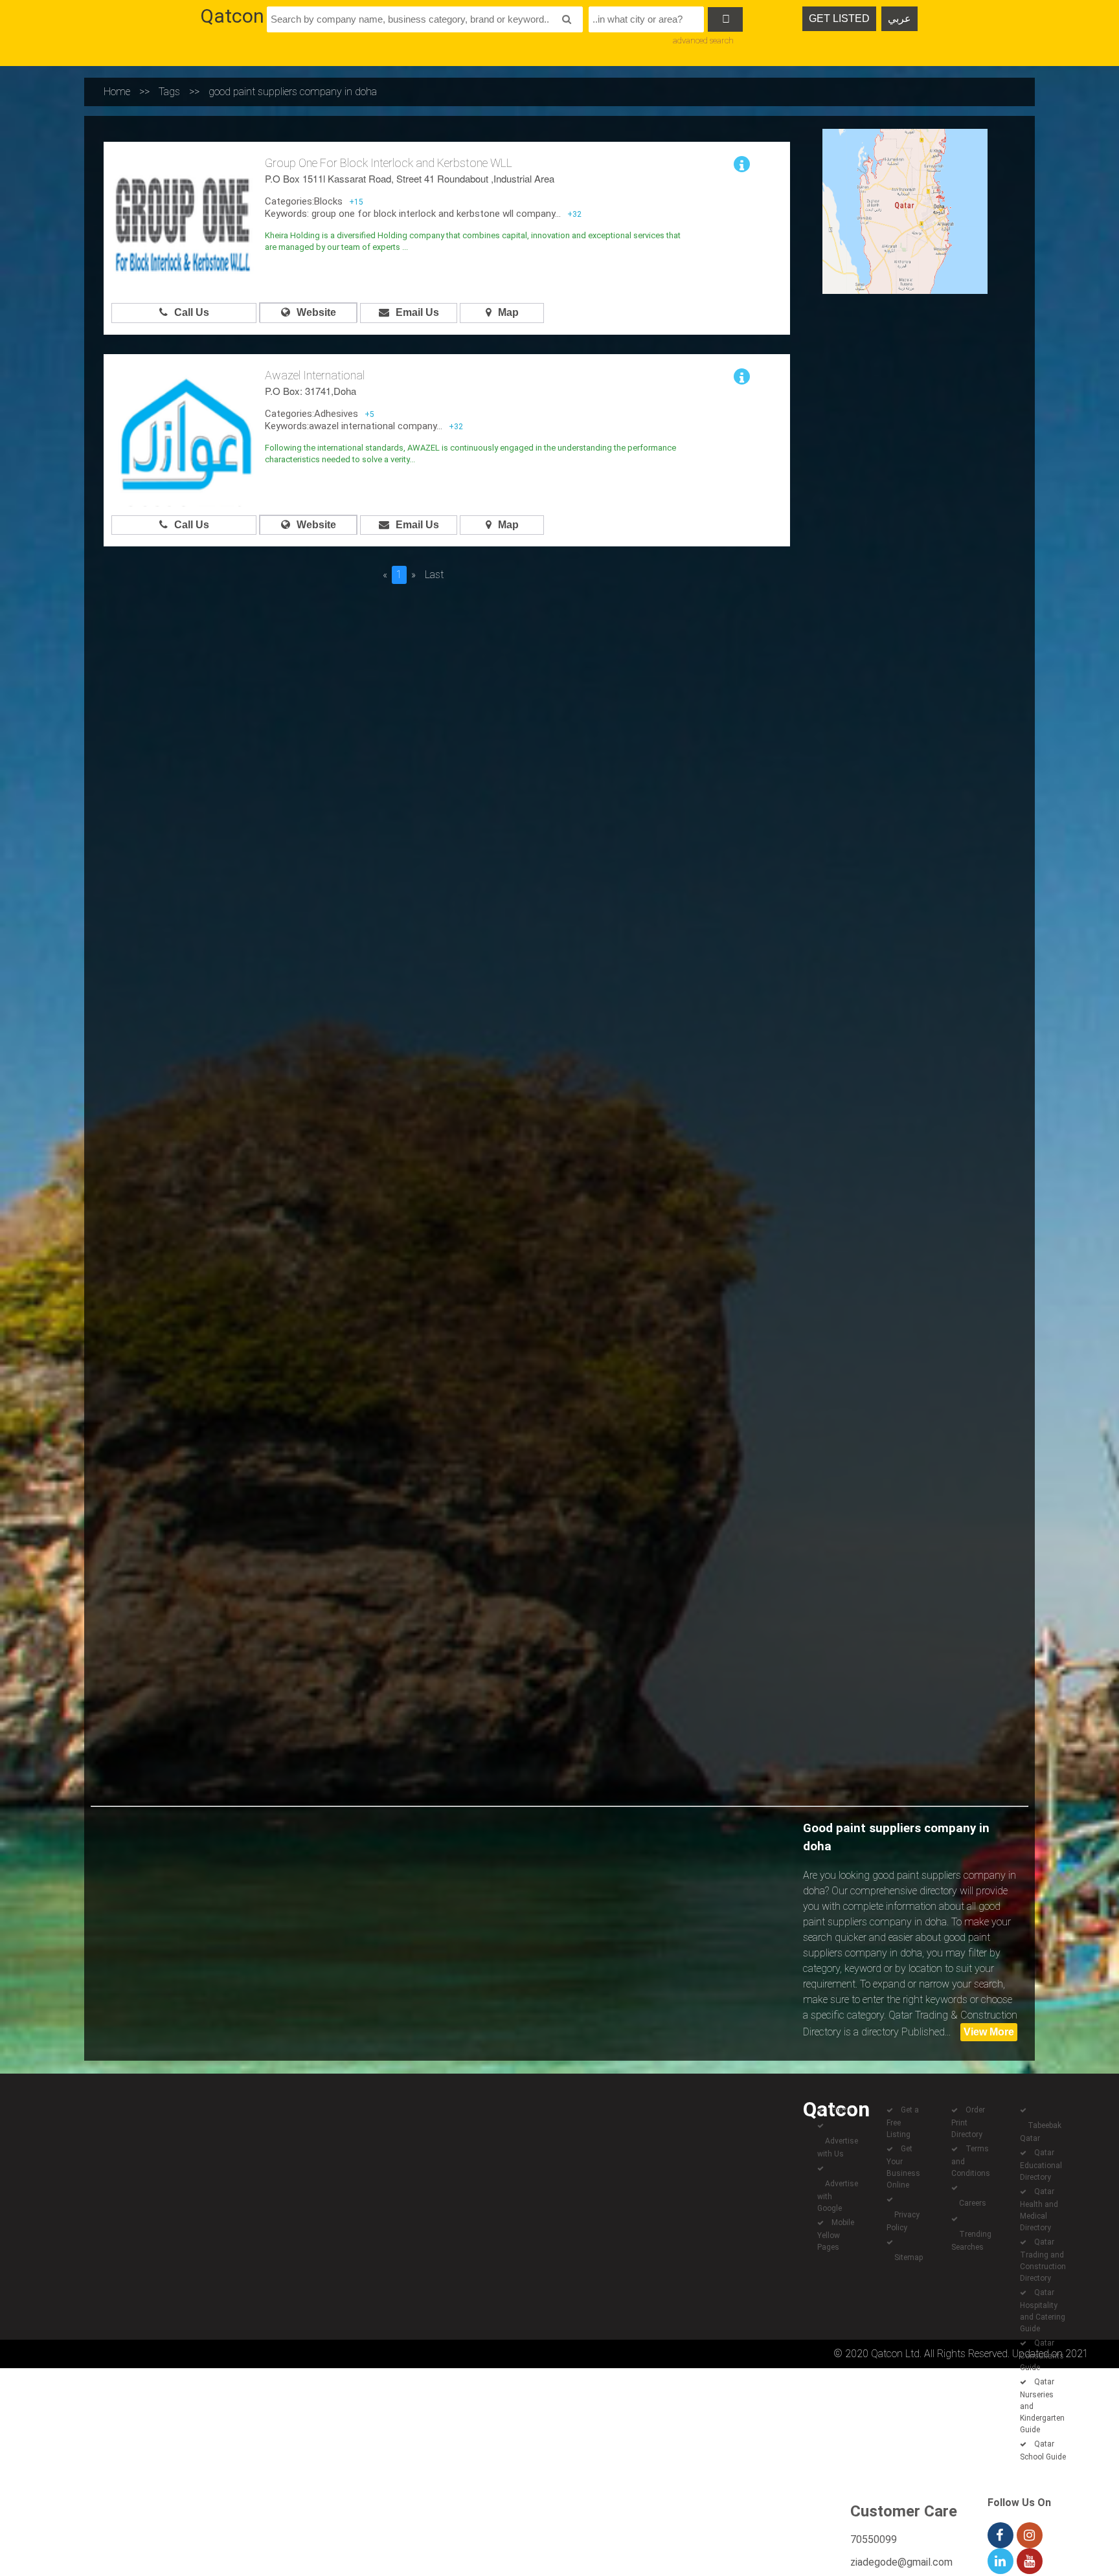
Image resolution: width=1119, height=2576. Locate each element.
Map (508, 312)
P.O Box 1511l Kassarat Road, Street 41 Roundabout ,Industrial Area (410, 178)
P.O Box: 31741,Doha (311, 391)
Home (117, 92)
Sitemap (909, 2257)
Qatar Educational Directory (1041, 2165)
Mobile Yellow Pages (836, 2235)
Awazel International (315, 375)
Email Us (417, 312)
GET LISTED (839, 18)
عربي (899, 18)
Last (434, 575)
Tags (169, 92)
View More (989, 2032)
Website (316, 312)
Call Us (192, 312)
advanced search (703, 40)
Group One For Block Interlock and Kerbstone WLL (389, 163)
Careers (973, 2203)
